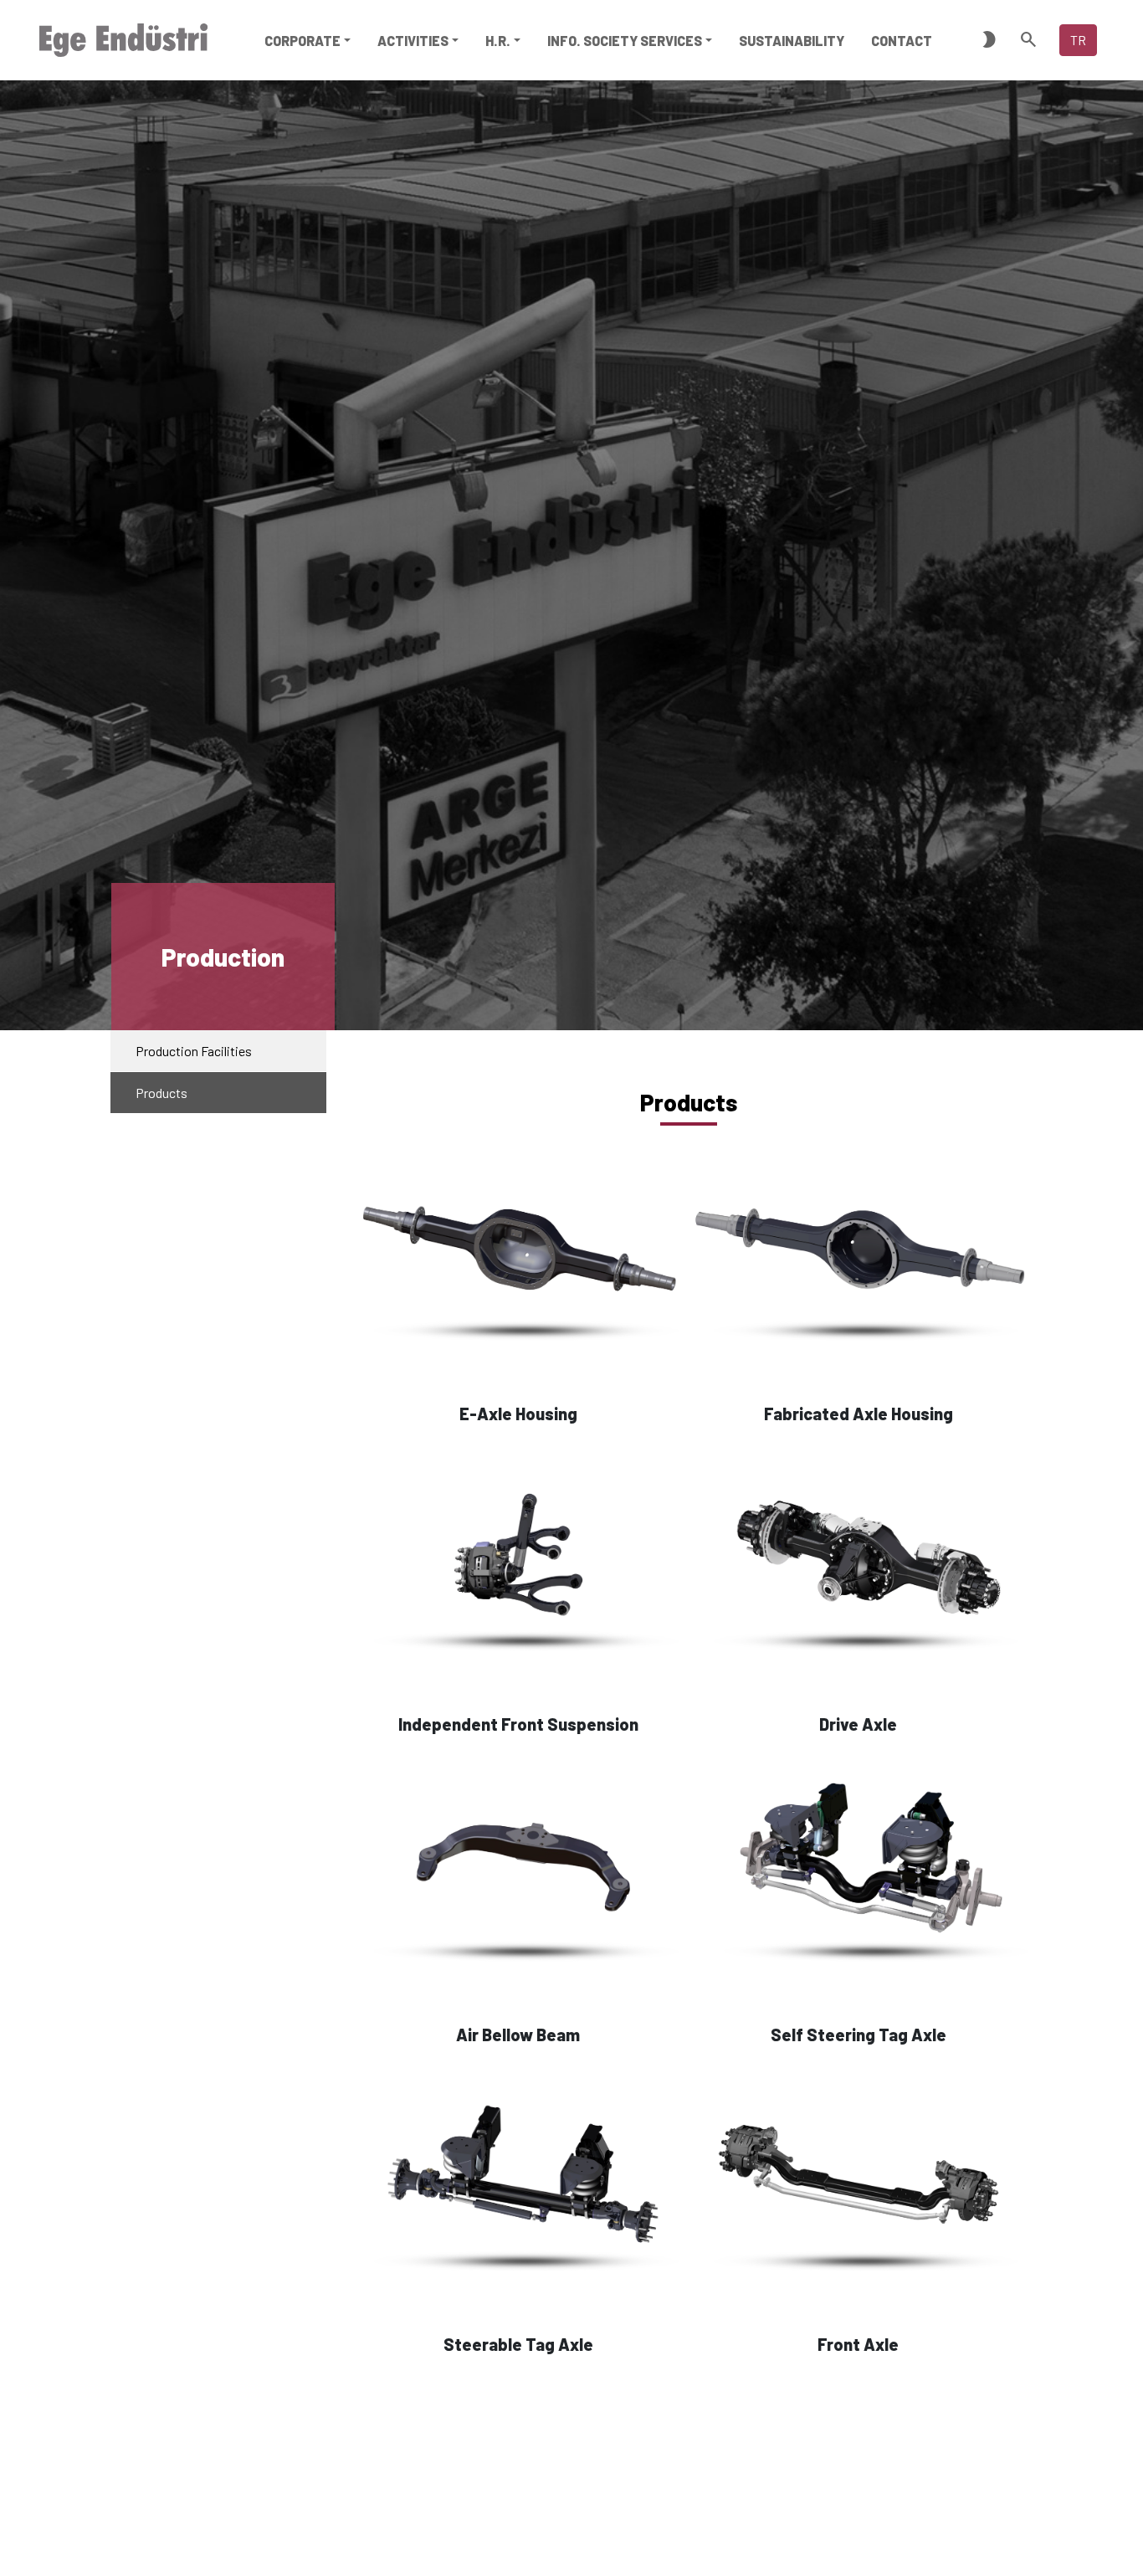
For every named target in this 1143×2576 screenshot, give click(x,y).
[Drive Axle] (859, 1563)
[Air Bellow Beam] (518, 1873)
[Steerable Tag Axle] (518, 2183)
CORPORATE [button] (302, 41)
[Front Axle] (859, 2183)
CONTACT (902, 41)
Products (161, 1093)
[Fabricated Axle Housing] (859, 1253)
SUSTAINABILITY (792, 41)
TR (1078, 40)
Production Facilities (194, 1051)
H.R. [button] (498, 41)
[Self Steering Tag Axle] (859, 1873)
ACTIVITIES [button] (413, 41)
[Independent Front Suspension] (518, 1563)
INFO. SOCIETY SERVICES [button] (625, 41)
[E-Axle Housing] (518, 1253)
